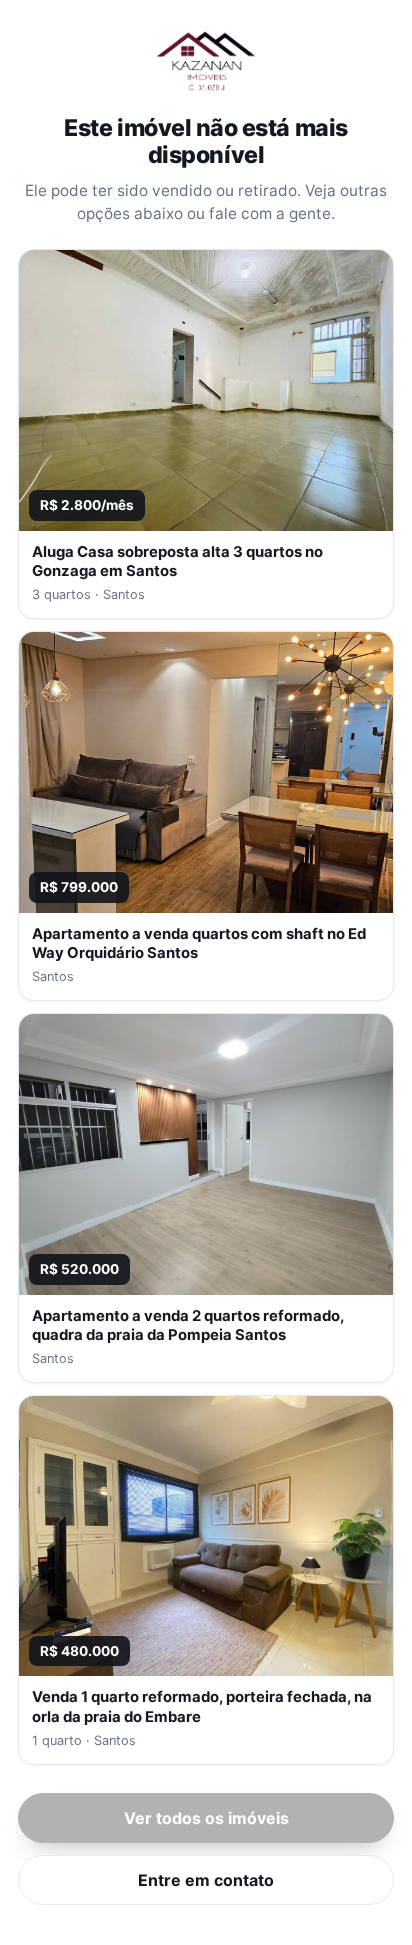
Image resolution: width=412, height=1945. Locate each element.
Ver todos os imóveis (206, 1818)
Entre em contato (206, 1880)
